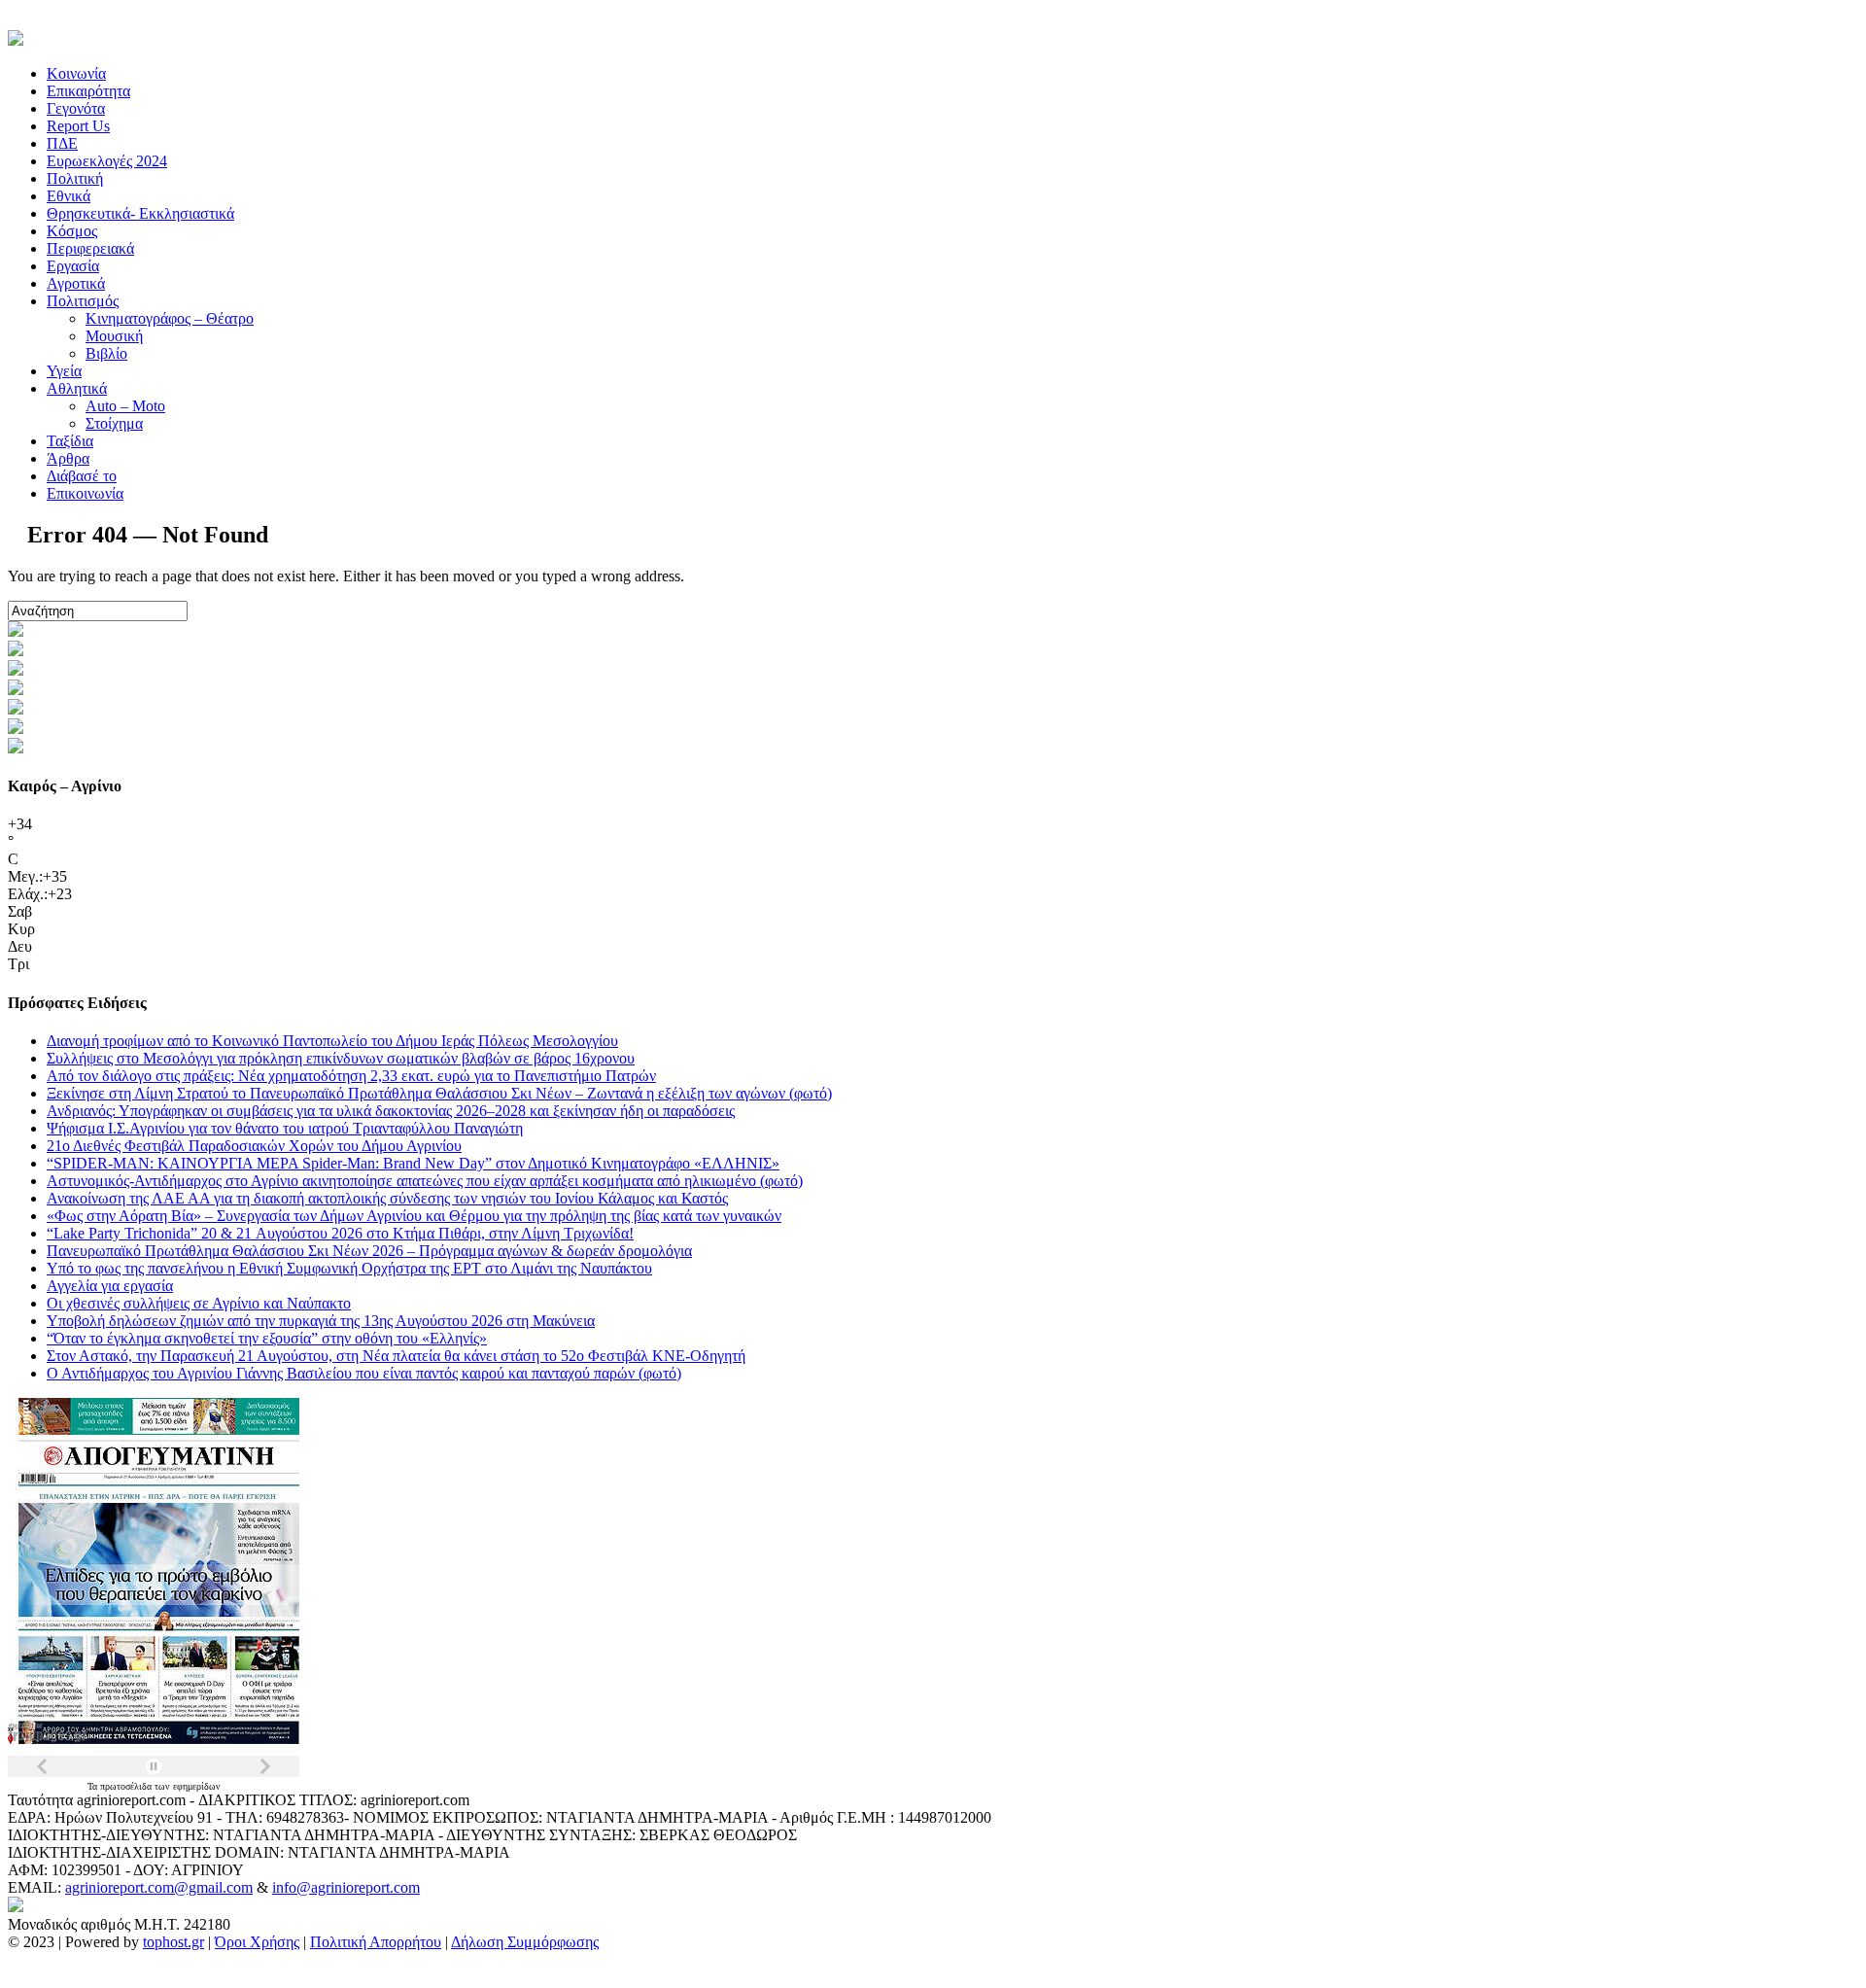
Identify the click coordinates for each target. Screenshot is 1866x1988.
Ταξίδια (70, 441)
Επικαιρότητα (88, 91)
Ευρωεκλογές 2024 (107, 161)
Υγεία (64, 371)
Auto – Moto (125, 406)
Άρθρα (68, 458)
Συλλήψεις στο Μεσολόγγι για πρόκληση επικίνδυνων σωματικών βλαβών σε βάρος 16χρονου (341, 1058)
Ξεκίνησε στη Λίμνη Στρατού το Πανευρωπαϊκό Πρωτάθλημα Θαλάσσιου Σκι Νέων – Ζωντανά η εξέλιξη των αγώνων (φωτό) (439, 1093)
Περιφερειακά (90, 248)
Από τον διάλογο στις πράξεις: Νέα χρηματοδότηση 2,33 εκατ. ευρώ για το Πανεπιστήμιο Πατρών (351, 1076)
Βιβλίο (106, 353)
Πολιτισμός (83, 301)
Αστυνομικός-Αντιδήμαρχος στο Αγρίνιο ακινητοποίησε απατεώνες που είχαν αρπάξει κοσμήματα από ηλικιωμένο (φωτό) (425, 1181)
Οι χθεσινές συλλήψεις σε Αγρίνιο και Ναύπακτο (199, 1303)
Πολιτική (75, 178)
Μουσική (114, 336)
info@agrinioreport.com (346, 1887)
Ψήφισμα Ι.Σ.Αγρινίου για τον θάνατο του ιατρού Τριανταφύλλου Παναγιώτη (285, 1128)
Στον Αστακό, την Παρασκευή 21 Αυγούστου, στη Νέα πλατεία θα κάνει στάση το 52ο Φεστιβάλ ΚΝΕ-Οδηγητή (396, 1356)
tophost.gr (173, 1942)
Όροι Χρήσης (257, 1942)
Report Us (78, 126)
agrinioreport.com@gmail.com (159, 1887)
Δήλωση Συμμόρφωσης (525, 1942)
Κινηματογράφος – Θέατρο (170, 318)
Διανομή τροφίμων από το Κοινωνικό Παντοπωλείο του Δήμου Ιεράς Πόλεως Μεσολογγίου (332, 1041)
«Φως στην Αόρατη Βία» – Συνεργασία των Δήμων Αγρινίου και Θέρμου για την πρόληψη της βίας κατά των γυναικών (414, 1216)
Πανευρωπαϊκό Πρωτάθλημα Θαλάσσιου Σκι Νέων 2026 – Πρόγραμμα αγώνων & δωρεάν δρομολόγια (369, 1251)
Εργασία (73, 266)
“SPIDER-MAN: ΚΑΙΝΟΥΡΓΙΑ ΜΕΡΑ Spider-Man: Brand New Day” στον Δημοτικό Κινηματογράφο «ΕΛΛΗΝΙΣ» (413, 1163)
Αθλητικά (77, 388)
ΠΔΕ (62, 143)
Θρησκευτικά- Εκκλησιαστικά (140, 213)
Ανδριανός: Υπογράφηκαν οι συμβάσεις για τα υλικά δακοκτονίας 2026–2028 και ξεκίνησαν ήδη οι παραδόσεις (391, 1111)
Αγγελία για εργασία (110, 1286)
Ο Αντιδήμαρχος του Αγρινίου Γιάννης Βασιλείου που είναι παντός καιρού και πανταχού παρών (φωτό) (364, 1373)
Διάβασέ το (82, 476)
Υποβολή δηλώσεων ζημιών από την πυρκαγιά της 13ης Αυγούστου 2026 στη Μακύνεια (321, 1321)
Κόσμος (72, 231)
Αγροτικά (76, 283)
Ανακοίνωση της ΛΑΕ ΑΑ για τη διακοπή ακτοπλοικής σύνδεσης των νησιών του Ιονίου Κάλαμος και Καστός (387, 1198)
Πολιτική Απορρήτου (376, 1942)
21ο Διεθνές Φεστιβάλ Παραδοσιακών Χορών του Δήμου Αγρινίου (254, 1146)
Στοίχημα (114, 423)
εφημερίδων (197, 1786)
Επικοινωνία (85, 493)
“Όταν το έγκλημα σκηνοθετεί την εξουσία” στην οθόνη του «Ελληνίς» (267, 1338)
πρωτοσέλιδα (127, 1786)
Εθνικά (69, 196)
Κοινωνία (76, 73)
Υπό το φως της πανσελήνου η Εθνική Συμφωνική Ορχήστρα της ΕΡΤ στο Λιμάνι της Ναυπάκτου (349, 1268)
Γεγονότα (76, 108)
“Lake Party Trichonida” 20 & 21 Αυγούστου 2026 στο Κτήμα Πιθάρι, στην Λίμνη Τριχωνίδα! (340, 1233)
